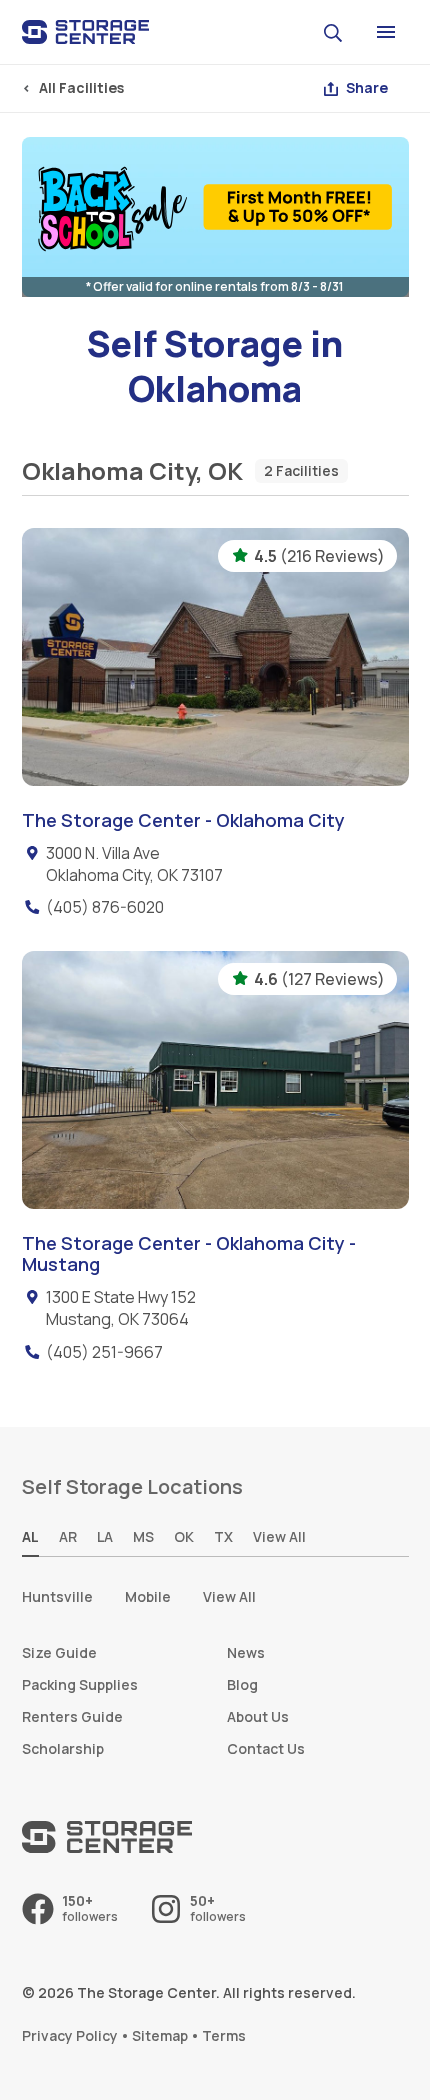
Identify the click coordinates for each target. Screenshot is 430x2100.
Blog (242, 1684)
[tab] (30, 1538)
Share (367, 87)
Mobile (148, 1596)
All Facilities (81, 87)
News (246, 1652)
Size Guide (59, 1652)
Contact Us (266, 1748)
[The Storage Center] (86, 32)
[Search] (336, 31)
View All (229, 1596)
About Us (258, 1716)
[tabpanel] (215, 1597)
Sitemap (160, 2035)
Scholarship (63, 1748)
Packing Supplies (80, 1684)
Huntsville (57, 1596)
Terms (224, 2035)
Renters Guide (72, 1716)
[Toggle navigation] (386, 32)
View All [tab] (279, 1536)
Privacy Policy (70, 2035)
